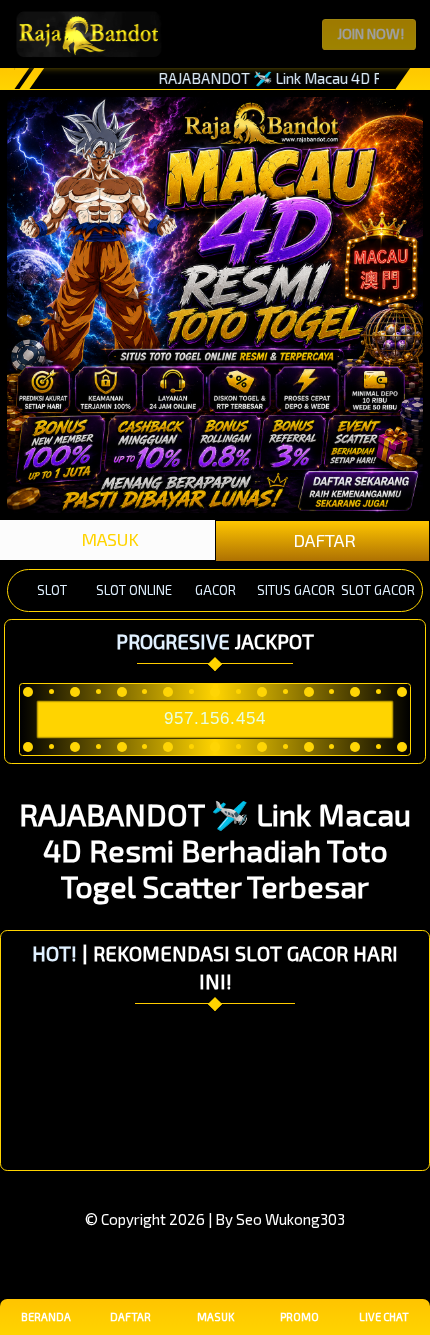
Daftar (130, 1316)
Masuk (215, 1316)
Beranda (46, 1316)
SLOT (52, 590)
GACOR (215, 590)
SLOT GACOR (378, 590)
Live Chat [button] (384, 1316)
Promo (299, 1316)
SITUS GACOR (296, 590)
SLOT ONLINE (134, 590)
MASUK (108, 539)
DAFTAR (322, 540)
